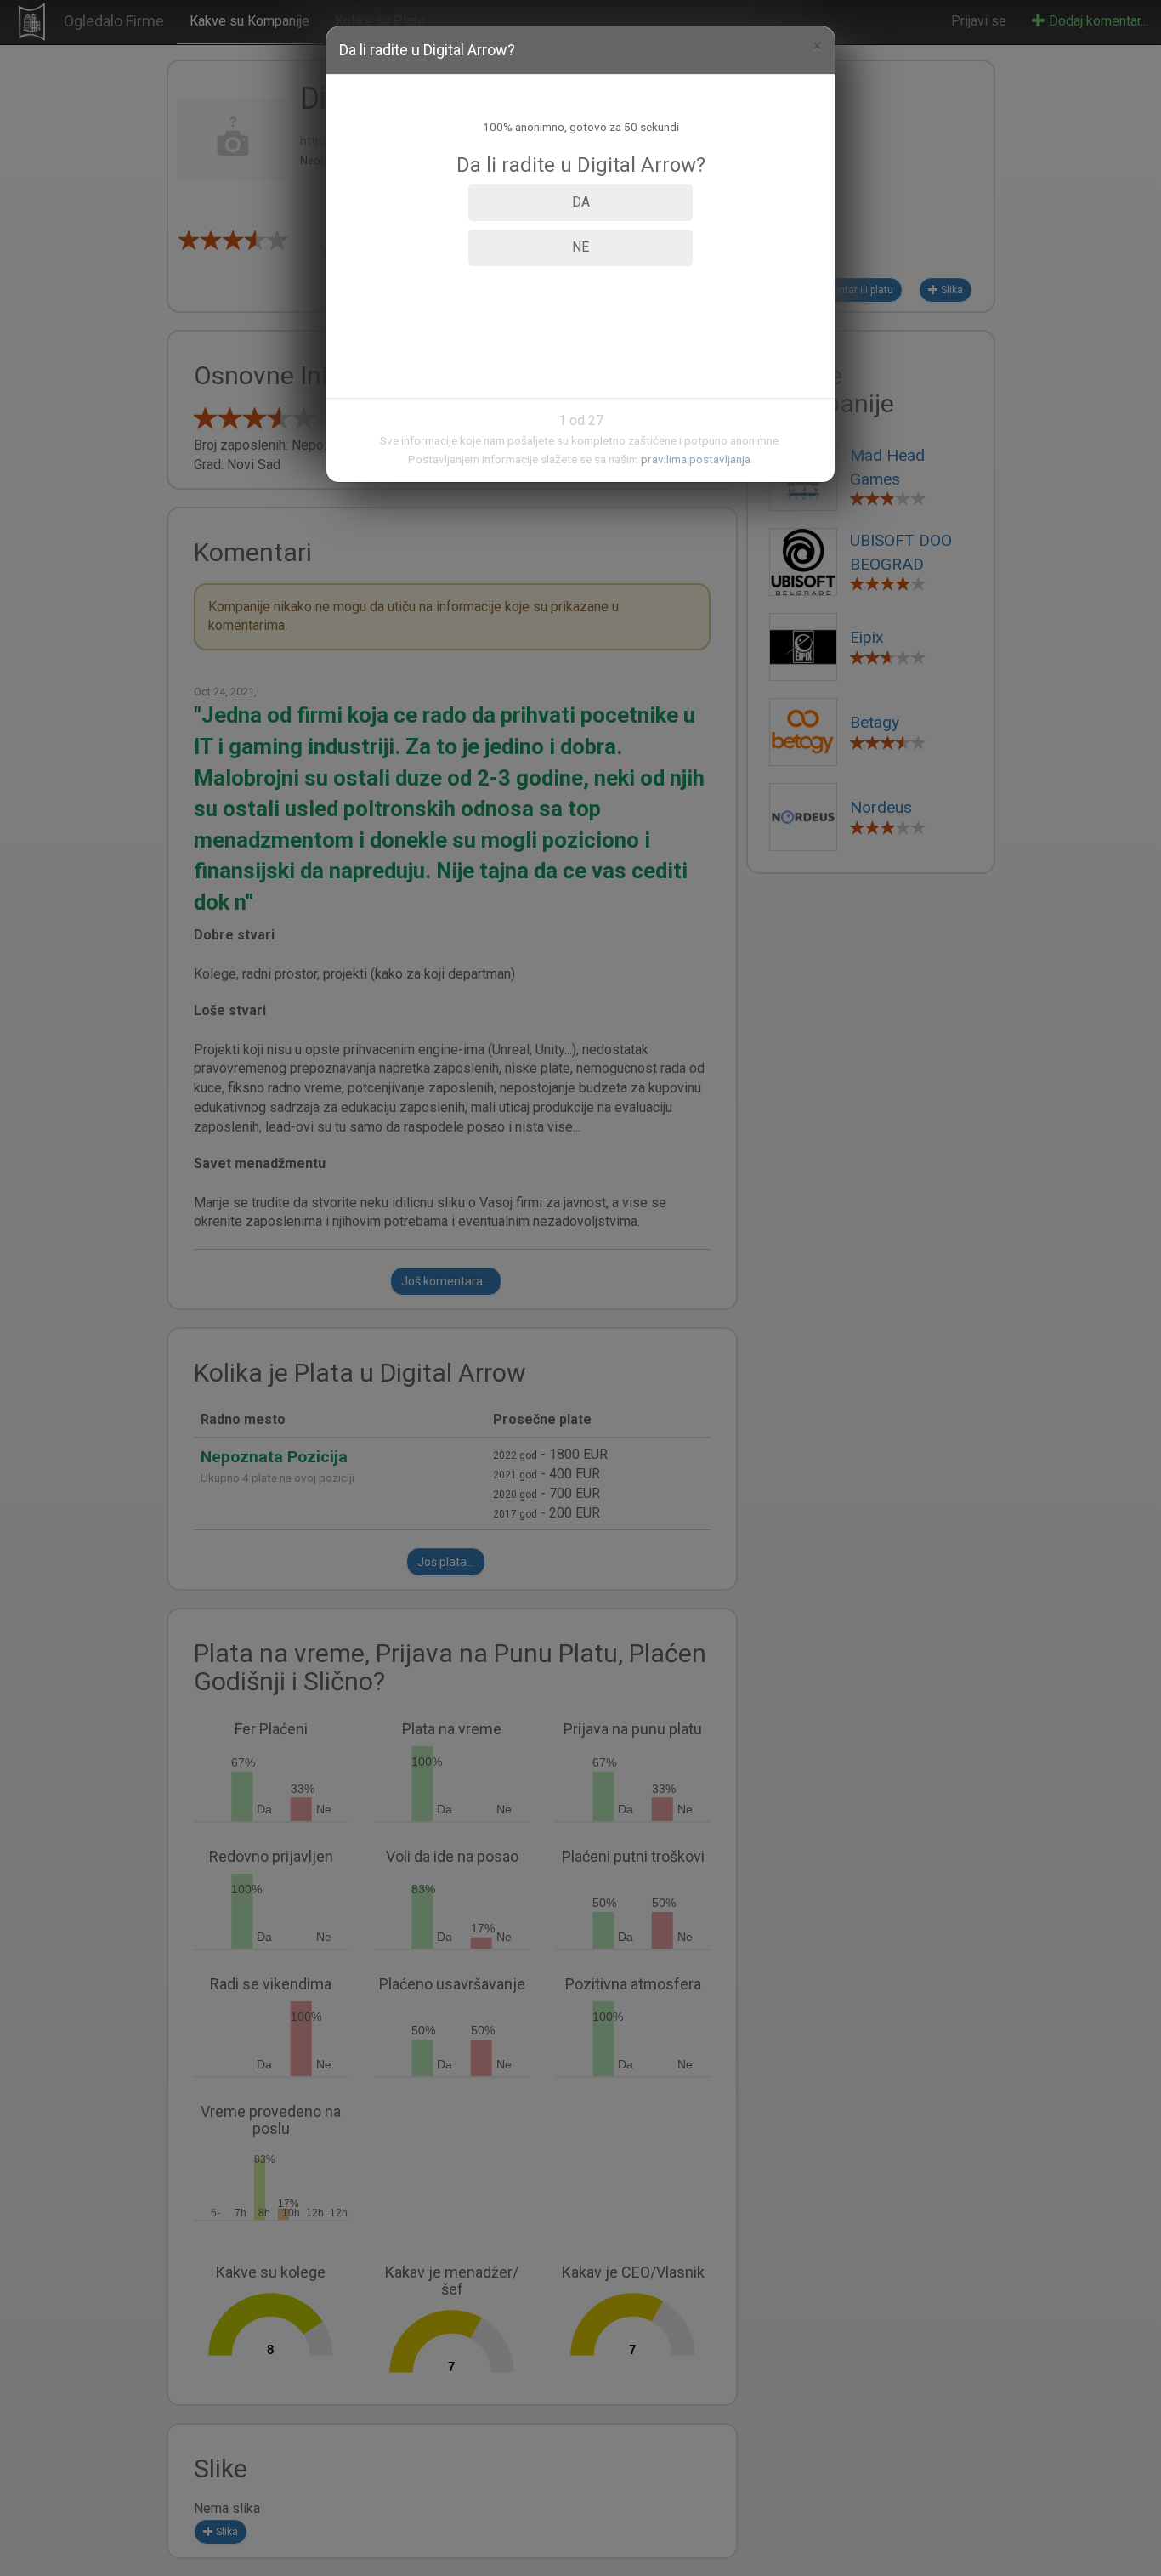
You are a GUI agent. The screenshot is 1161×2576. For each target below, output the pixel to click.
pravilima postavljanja (696, 459)
